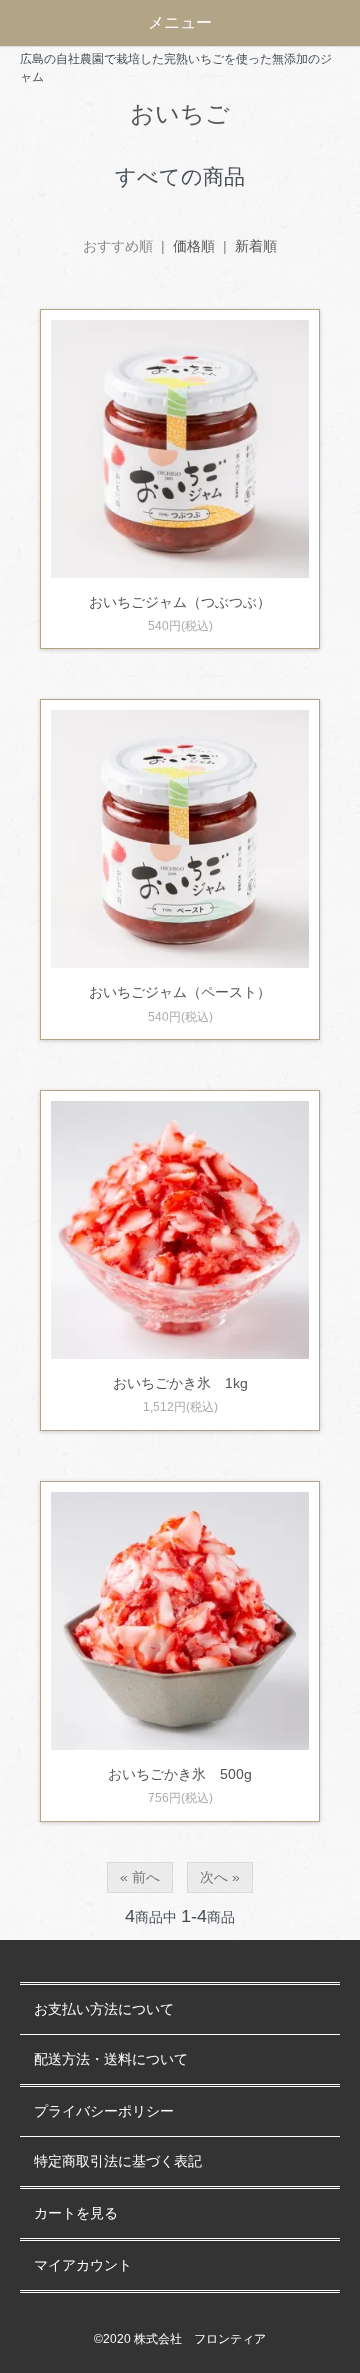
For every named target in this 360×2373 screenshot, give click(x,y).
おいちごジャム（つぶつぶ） (180, 602)
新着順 (256, 246)
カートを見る (76, 2213)
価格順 (194, 246)
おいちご (180, 114)
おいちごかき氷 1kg (180, 1383)
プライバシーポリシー (104, 2111)
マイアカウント (83, 2265)
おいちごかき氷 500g (180, 1774)
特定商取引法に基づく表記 (118, 2161)
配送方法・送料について (111, 2059)
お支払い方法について (104, 2009)
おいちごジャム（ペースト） (180, 992)
